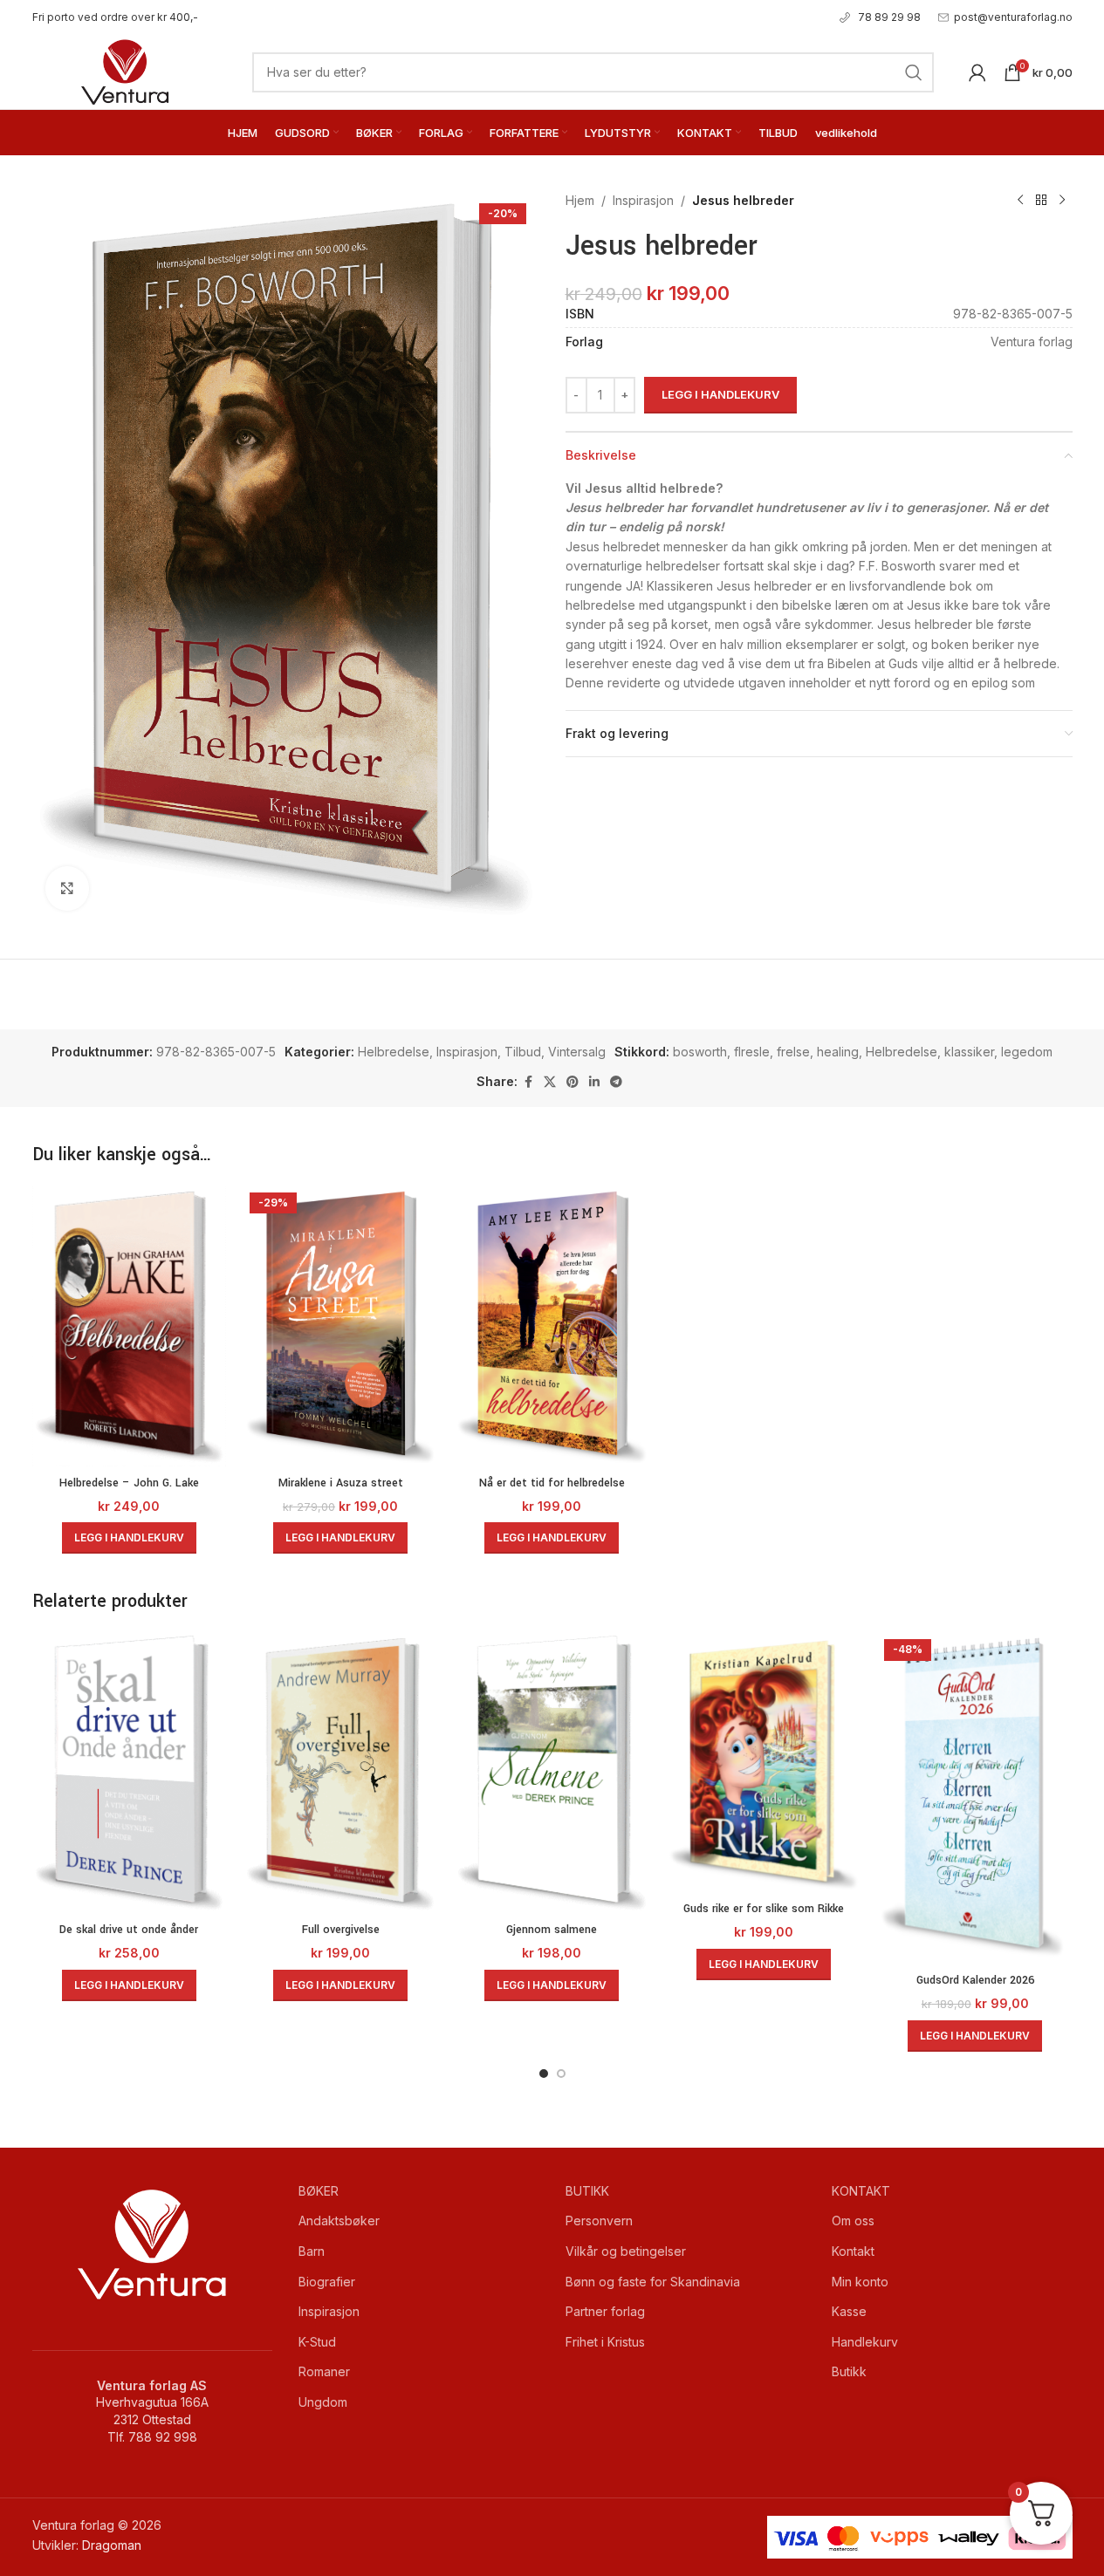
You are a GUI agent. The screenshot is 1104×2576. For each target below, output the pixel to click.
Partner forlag (605, 2311)
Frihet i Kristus (605, 2342)
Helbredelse (394, 1052)
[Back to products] (1041, 201)
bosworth (700, 1052)
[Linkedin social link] (594, 1082)
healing (838, 1052)
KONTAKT (861, 2191)
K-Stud (317, 2342)
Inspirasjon (643, 200)
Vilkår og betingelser (626, 2251)
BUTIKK (587, 2191)
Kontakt (853, 2251)
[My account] (977, 72)
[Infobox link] (115, 17)
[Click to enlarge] (67, 888)
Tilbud (523, 1052)
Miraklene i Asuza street (341, 1483)
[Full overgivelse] (340, 1773)
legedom (1027, 1052)
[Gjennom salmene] (552, 1773)
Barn (312, 2251)
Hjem (580, 200)
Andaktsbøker (339, 2221)
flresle (752, 1052)
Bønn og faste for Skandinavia (653, 2282)
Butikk (849, 2371)
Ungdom (323, 2402)
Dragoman (112, 2545)
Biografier (327, 2282)
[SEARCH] (914, 72)
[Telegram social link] (616, 1082)
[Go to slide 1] (544, 2074)
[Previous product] (1020, 201)
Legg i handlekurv (720, 394)
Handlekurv (865, 2342)
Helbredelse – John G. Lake (129, 1483)
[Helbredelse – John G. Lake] (129, 1327)
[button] (129, 1538)
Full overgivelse (341, 1930)
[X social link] (550, 1082)
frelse (793, 1052)
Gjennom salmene (552, 1930)
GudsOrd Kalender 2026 (975, 1980)
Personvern (599, 2221)
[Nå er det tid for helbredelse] (552, 1327)
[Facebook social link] (528, 1082)
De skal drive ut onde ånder (129, 1930)
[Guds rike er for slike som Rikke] (764, 1763)
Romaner (324, 2371)
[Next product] (1062, 201)
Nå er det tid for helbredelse (552, 1483)
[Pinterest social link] (573, 1082)
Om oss (853, 2221)
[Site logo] (125, 70)
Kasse (849, 2311)
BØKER (319, 2191)
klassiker (969, 1052)
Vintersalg (577, 1052)
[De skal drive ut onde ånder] (129, 1773)
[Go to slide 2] (561, 2074)
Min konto (860, 2282)
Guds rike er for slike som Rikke (764, 1909)
